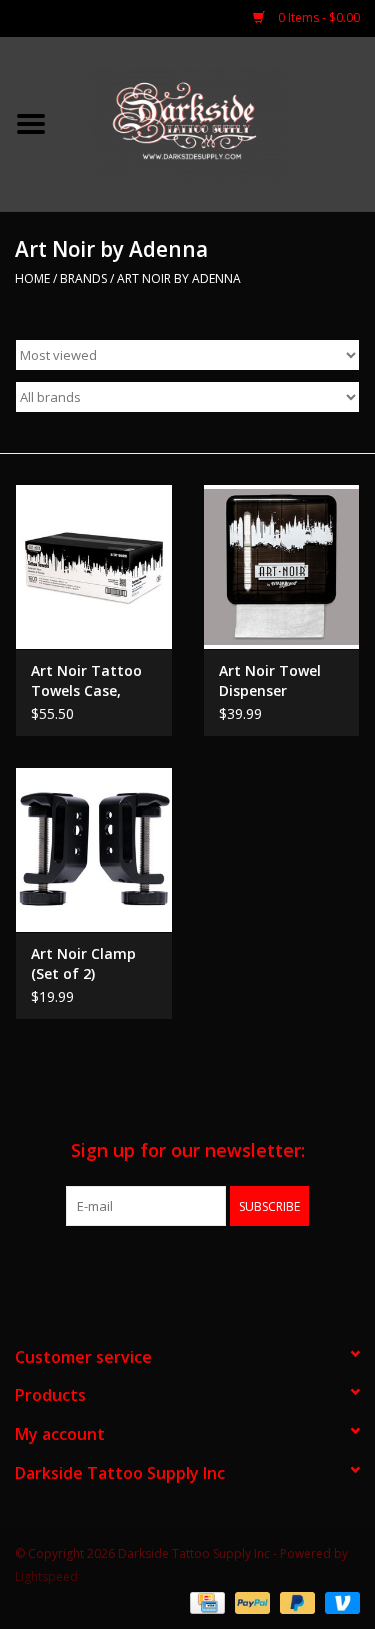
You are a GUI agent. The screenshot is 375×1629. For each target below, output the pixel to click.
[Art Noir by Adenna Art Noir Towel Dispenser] (282, 566)
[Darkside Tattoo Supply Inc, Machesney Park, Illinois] (219, 122)
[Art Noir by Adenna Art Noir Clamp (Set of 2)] (94, 849)
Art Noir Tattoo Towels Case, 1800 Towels (86, 681)
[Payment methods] (205, 1601)
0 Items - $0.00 (317, 17)
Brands (83, 278)
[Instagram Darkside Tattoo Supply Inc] (224, 1267)
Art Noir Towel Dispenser (270, 680)
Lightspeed (46, 1576)
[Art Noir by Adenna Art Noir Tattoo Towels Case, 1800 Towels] (94, 566)
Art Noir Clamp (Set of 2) (83, 963)
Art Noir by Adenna (179, 278)
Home (32, 278)
